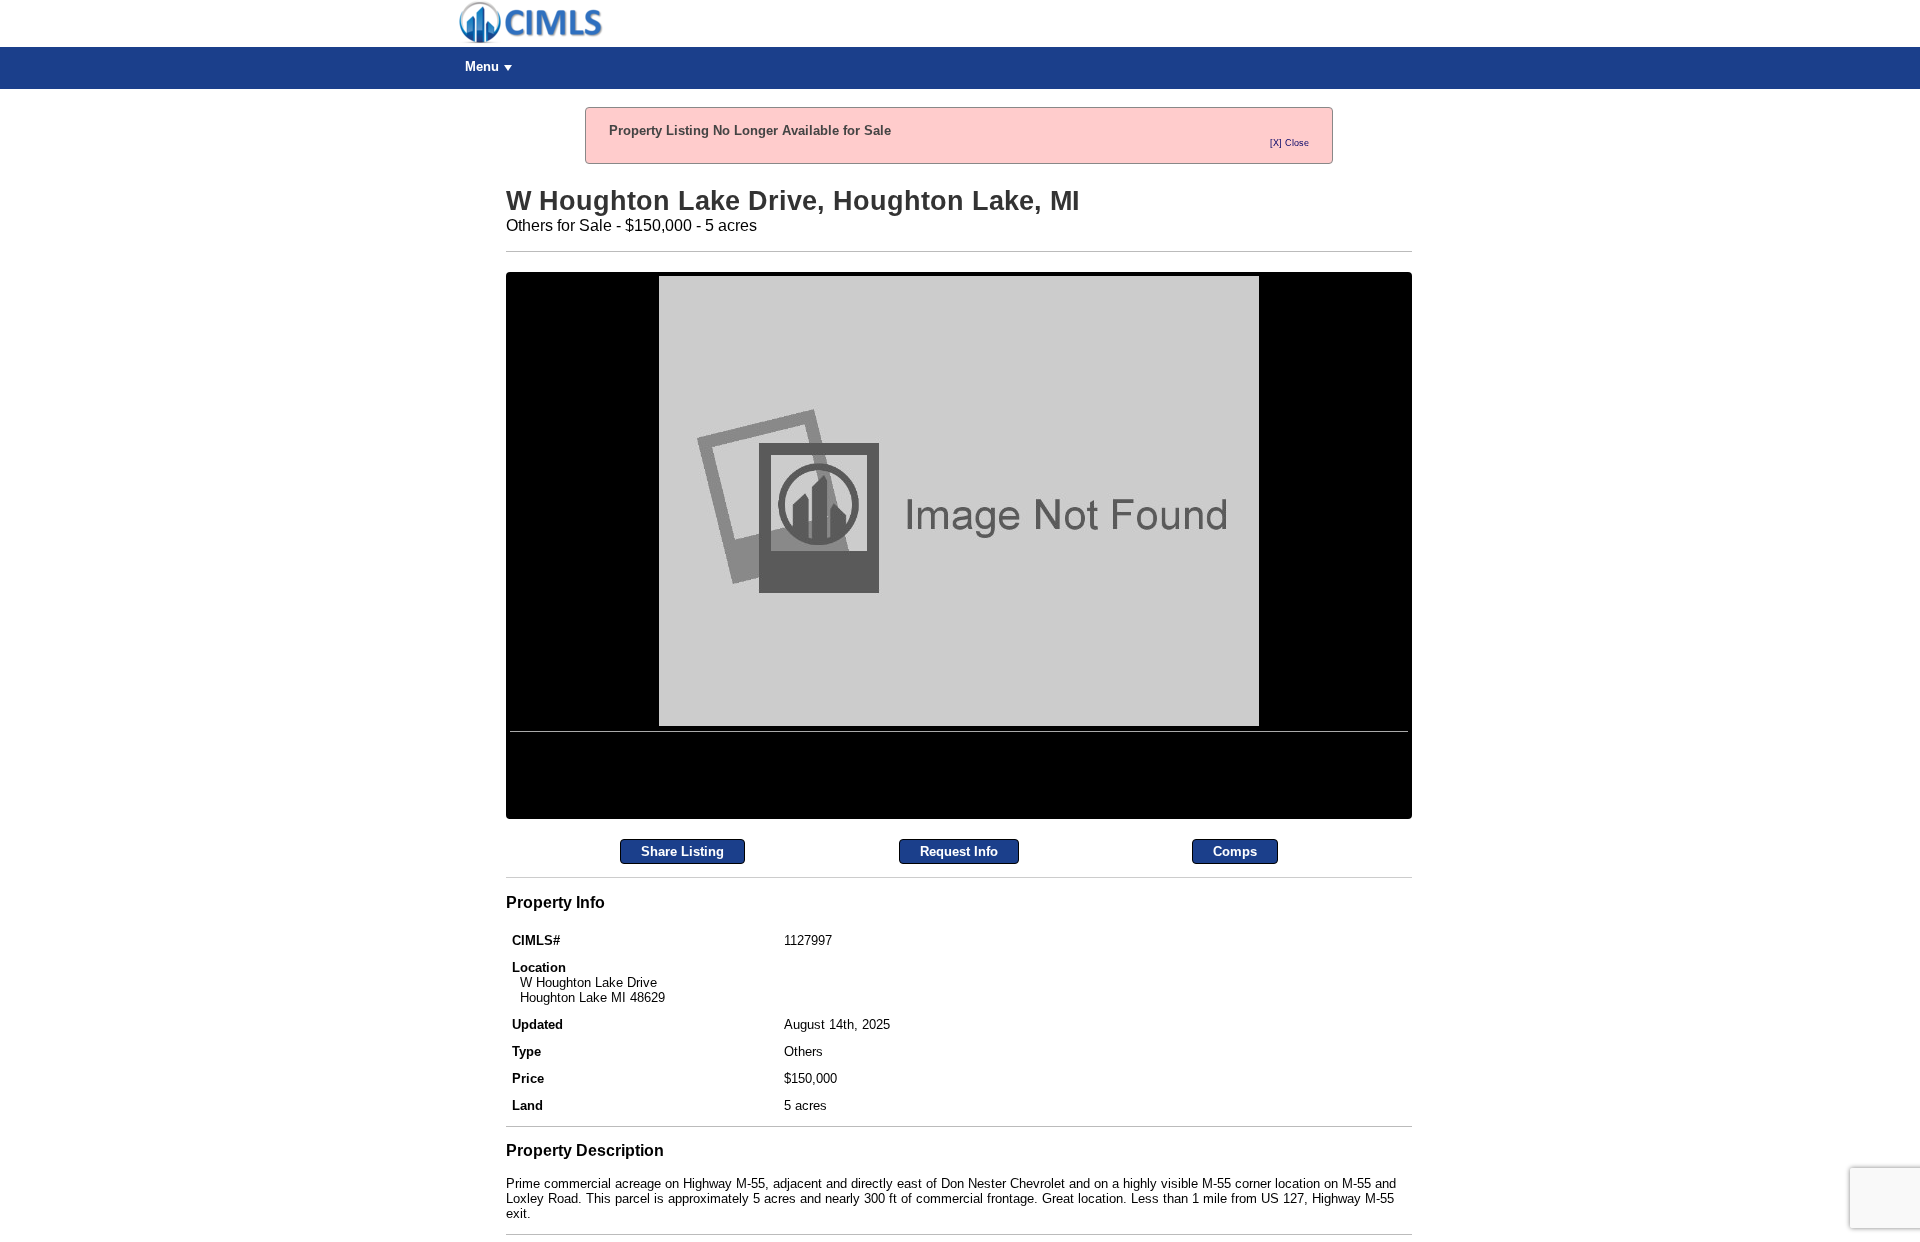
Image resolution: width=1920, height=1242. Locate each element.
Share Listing (682, 1074)
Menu (482, 66)
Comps (1235, 1074)
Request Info (959, 1074)
